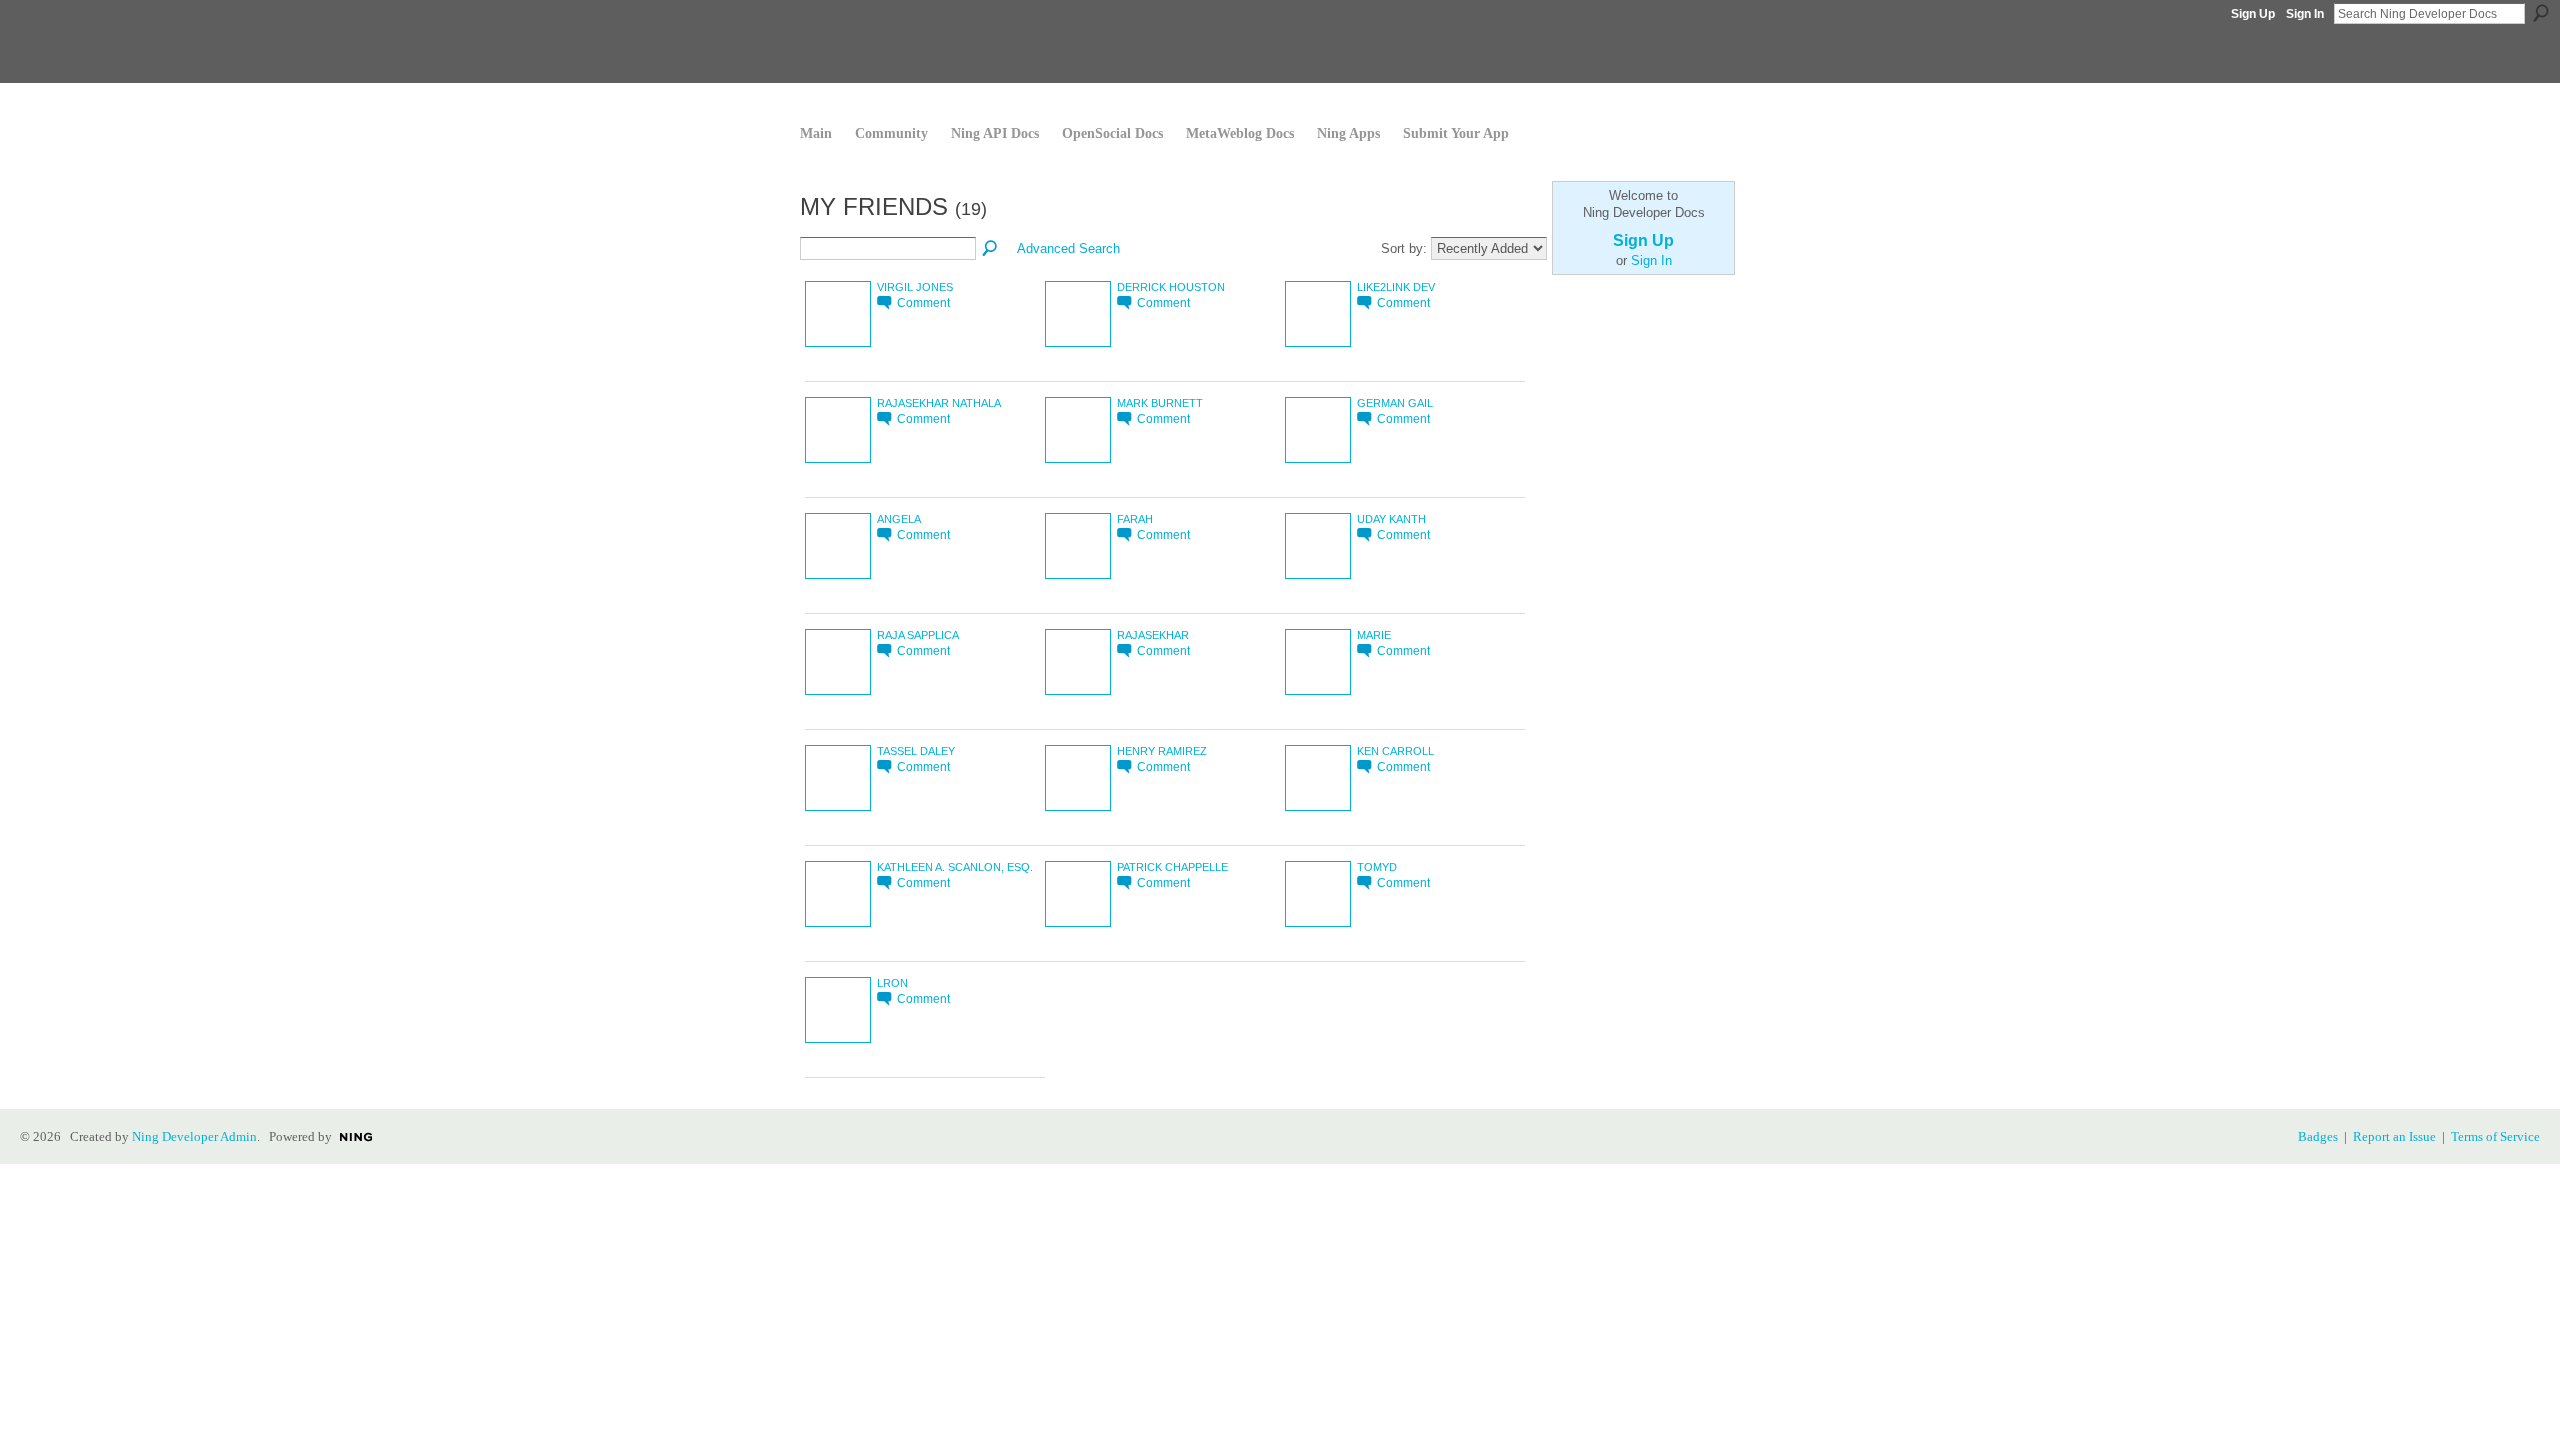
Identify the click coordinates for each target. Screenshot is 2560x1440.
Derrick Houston (1171, 287)
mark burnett (1160, 403)
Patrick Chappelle (1172, 867)
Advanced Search (1068, 248)
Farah (1135, 519)
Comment (923, 302)
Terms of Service (2495, 1136)
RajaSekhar (1153, 635)
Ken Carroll (1395, 751)
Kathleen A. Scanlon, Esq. (955, 867)
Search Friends (991, 249)
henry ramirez (1162, 751)
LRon (892, 983)
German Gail (1395, 403)
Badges (2318, 1136)
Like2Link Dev (1396, 287)
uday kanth (1391, 519)
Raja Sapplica (918, 635)
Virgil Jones (915, 287)
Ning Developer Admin (194, 1136)
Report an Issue (2394, 1136)
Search (2541, 13)
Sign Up (2253, 14)
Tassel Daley (916, 751)
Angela (899, 519)
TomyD (1377, 867)
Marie (1374, 635)
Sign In (2305, 14)
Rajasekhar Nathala (939, 403)
